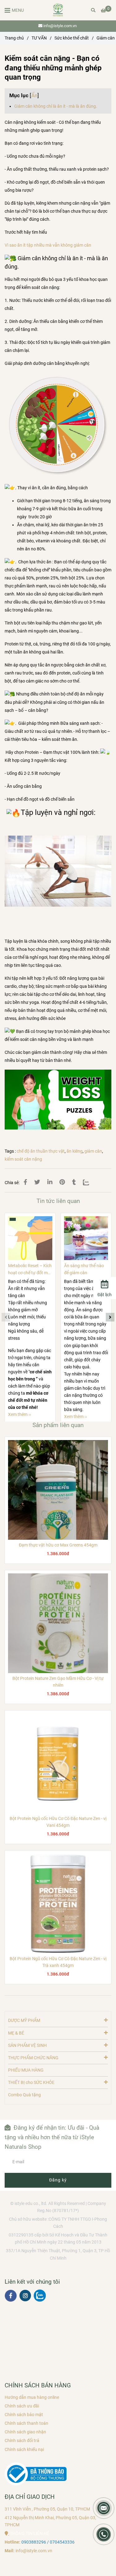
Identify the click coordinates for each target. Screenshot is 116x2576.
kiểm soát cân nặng (23, 1159)
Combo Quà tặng (24, 2095)
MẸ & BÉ (16, 2033)
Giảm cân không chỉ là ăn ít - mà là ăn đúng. (56, 106)
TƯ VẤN (39, 38)
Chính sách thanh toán (26, 2423)
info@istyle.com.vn (60, 26)
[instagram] (25, 2296)
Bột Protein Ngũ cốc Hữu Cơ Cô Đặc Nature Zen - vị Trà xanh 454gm (58, 1962)
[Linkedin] (50, 1182)
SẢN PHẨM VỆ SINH (27, 2046)
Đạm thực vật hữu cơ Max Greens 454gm (58, 1545)
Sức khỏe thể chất (72, 38)
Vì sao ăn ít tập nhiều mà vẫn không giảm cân (48, 245)
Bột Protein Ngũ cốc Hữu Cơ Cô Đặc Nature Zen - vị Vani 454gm (58, 1822)
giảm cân (93, 1151)
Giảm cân (106, 38)
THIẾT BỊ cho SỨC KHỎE (31, 2083)
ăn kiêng (75, 1151)
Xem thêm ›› (19, 1415)
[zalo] (40, 2296)
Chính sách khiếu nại (24, 2450)
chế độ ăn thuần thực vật (41, 1151)
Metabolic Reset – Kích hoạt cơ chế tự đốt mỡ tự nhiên (30, 1270)
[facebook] (11, 2296)
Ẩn (34, 95)
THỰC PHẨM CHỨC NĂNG (33, 2058)
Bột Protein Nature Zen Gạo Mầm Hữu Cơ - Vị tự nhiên (58, 1682)
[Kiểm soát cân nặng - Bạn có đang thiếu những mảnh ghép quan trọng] (58, 10)
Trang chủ (14, 38)
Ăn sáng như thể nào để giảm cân (84, 1269)
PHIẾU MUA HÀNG (26, 2070)
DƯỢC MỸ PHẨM (24, 2021)
